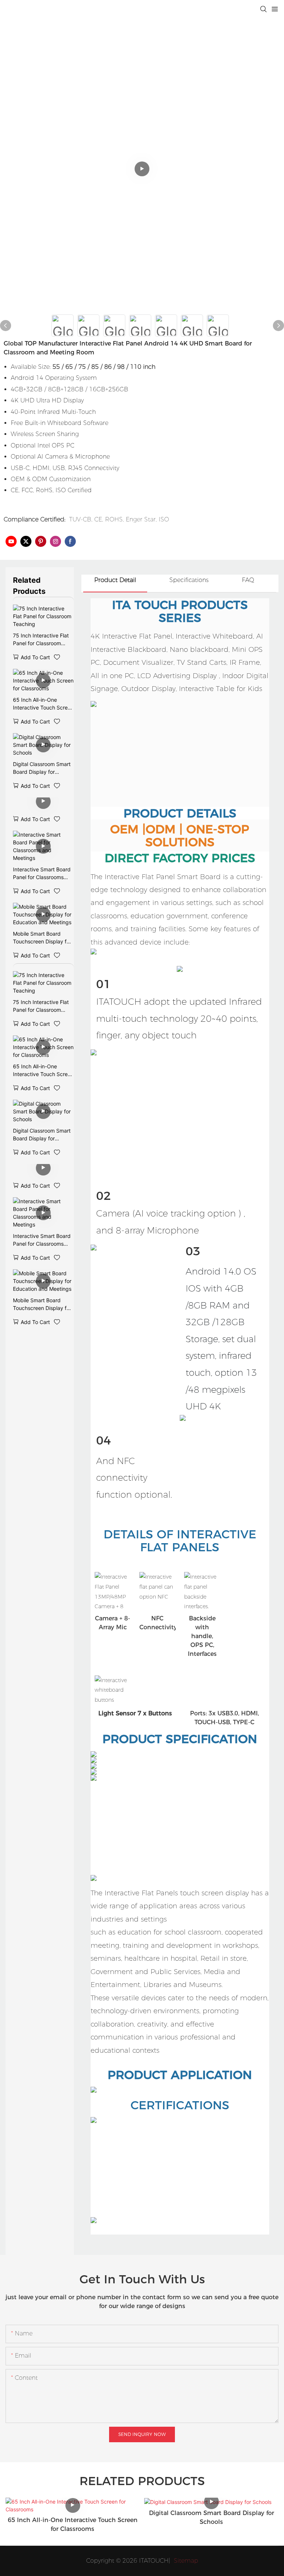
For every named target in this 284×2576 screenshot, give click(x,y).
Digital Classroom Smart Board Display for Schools (42, 768)
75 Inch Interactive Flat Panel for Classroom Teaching (41, 640)
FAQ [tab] (248, 580)
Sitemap (185, 2561)
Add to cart (35, 657)
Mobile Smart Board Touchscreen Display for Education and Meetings (42, 938)
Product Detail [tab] (115, 580)
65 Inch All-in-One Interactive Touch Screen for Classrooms (43, 704)
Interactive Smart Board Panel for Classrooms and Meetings (42, 874)
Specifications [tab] (189, 580)
